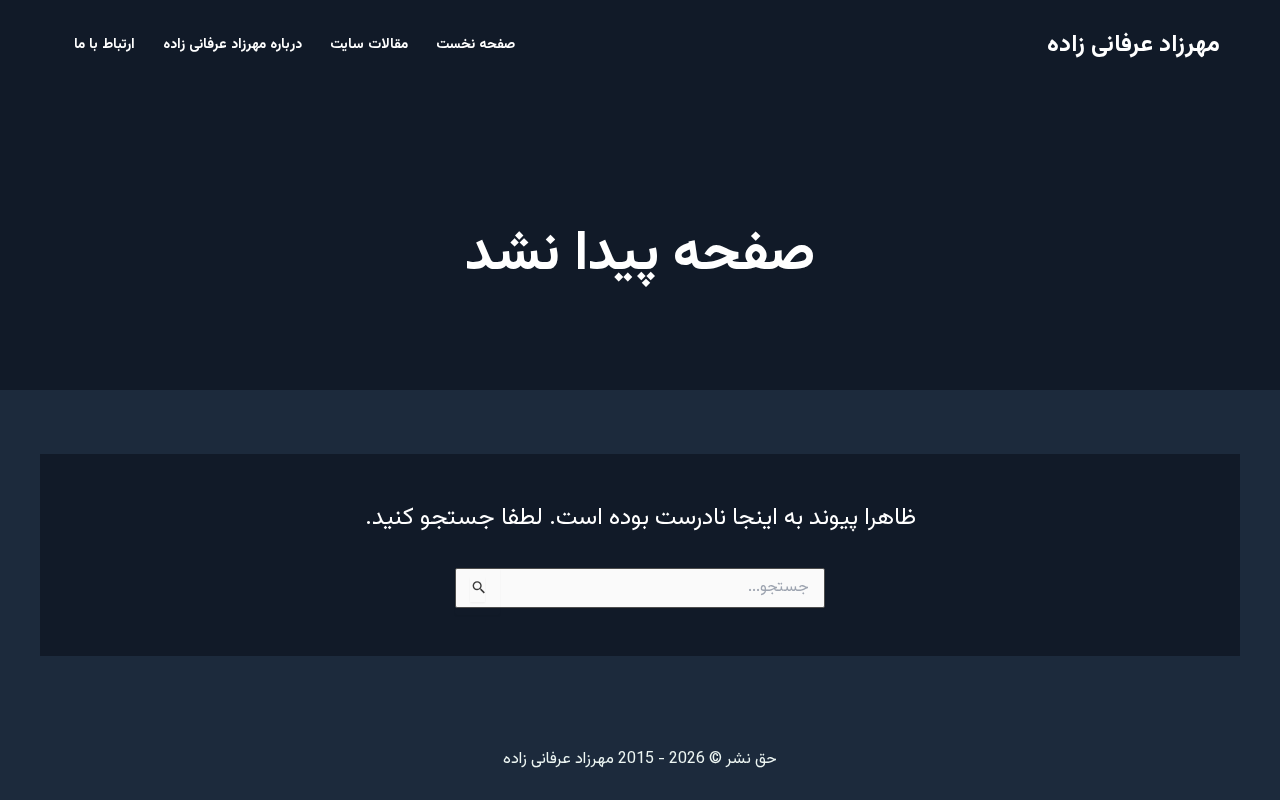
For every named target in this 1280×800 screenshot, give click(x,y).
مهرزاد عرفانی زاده (1133, 45)
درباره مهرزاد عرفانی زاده (232, 45)
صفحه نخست (475, 45)
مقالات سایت (369, 45)
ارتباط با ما (104, 45)
